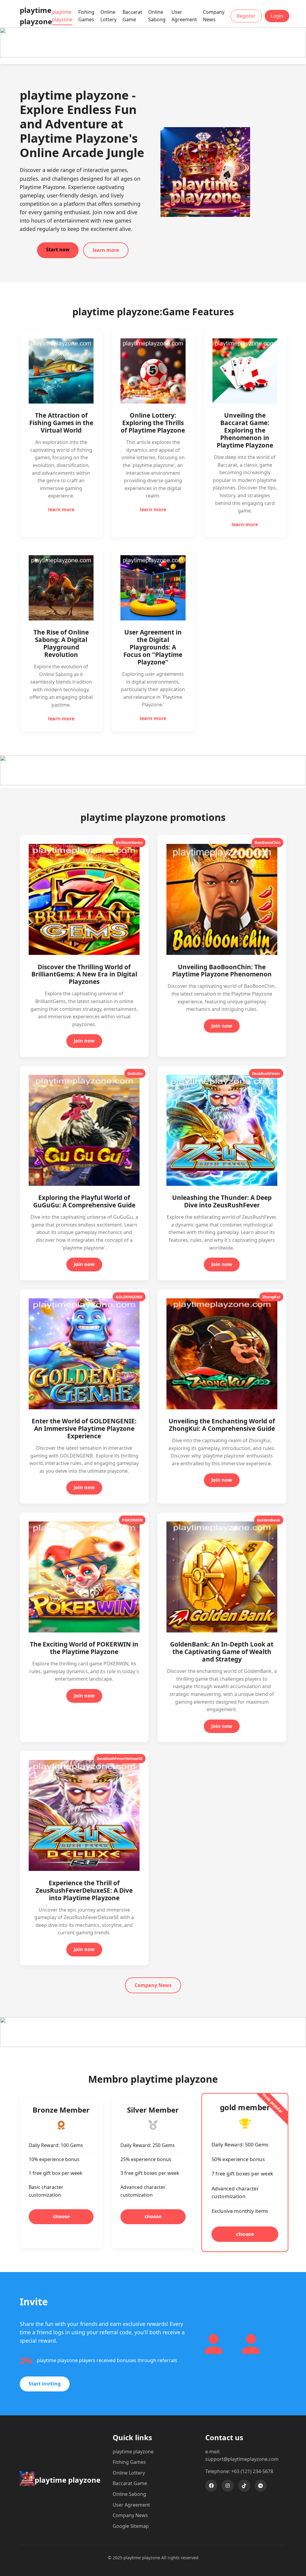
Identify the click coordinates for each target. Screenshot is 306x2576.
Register (246, 16)
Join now (84, 1041)
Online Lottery (108, 16)
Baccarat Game (132, 16)
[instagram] (228, 2486)
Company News (214, 16)
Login (277, 16)
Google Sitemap (131, 2526)
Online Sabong (157, 16)
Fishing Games (86, 16)
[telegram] (261, 2486)
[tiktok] (244, 2486)
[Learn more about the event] (153, 56)
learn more (106, 250)
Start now (58, 249)
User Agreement (184, 16)
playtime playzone (62, 16)
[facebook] (211, 2486)
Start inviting (45, 2384)
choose (61, 2216)
